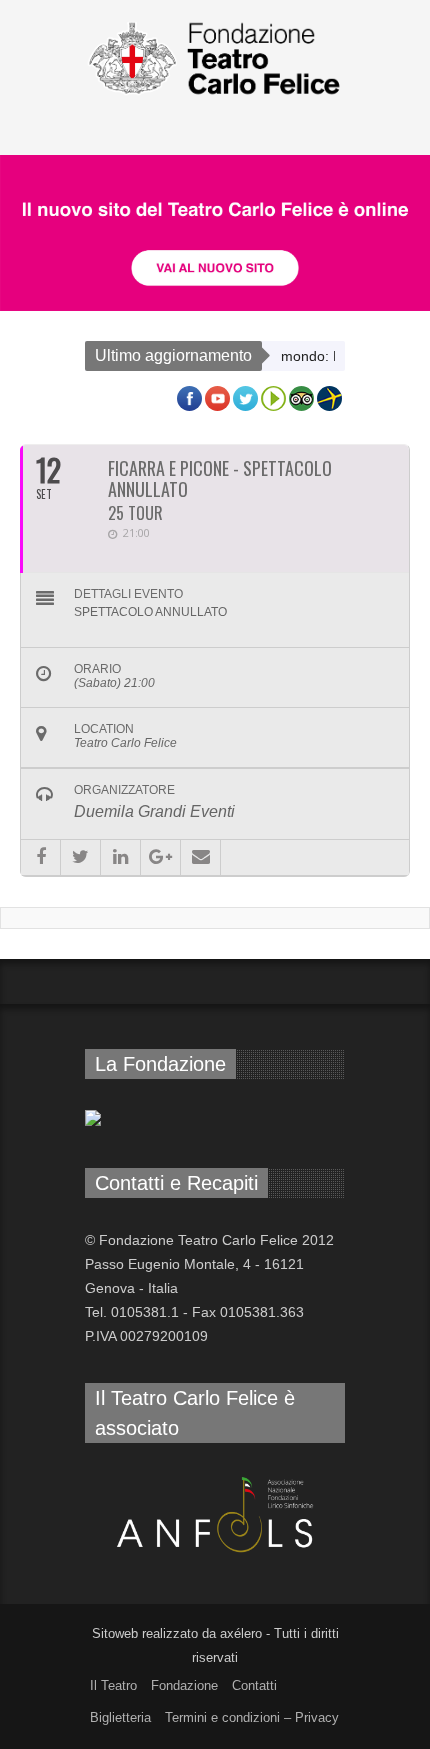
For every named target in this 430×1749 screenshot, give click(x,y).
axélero (241, 1633)
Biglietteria (120, 1717)
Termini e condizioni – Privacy (252, 1717)
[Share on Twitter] (80, 857)
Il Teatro (113, 1685)
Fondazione (184, 1685)
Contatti (254, 1685)
